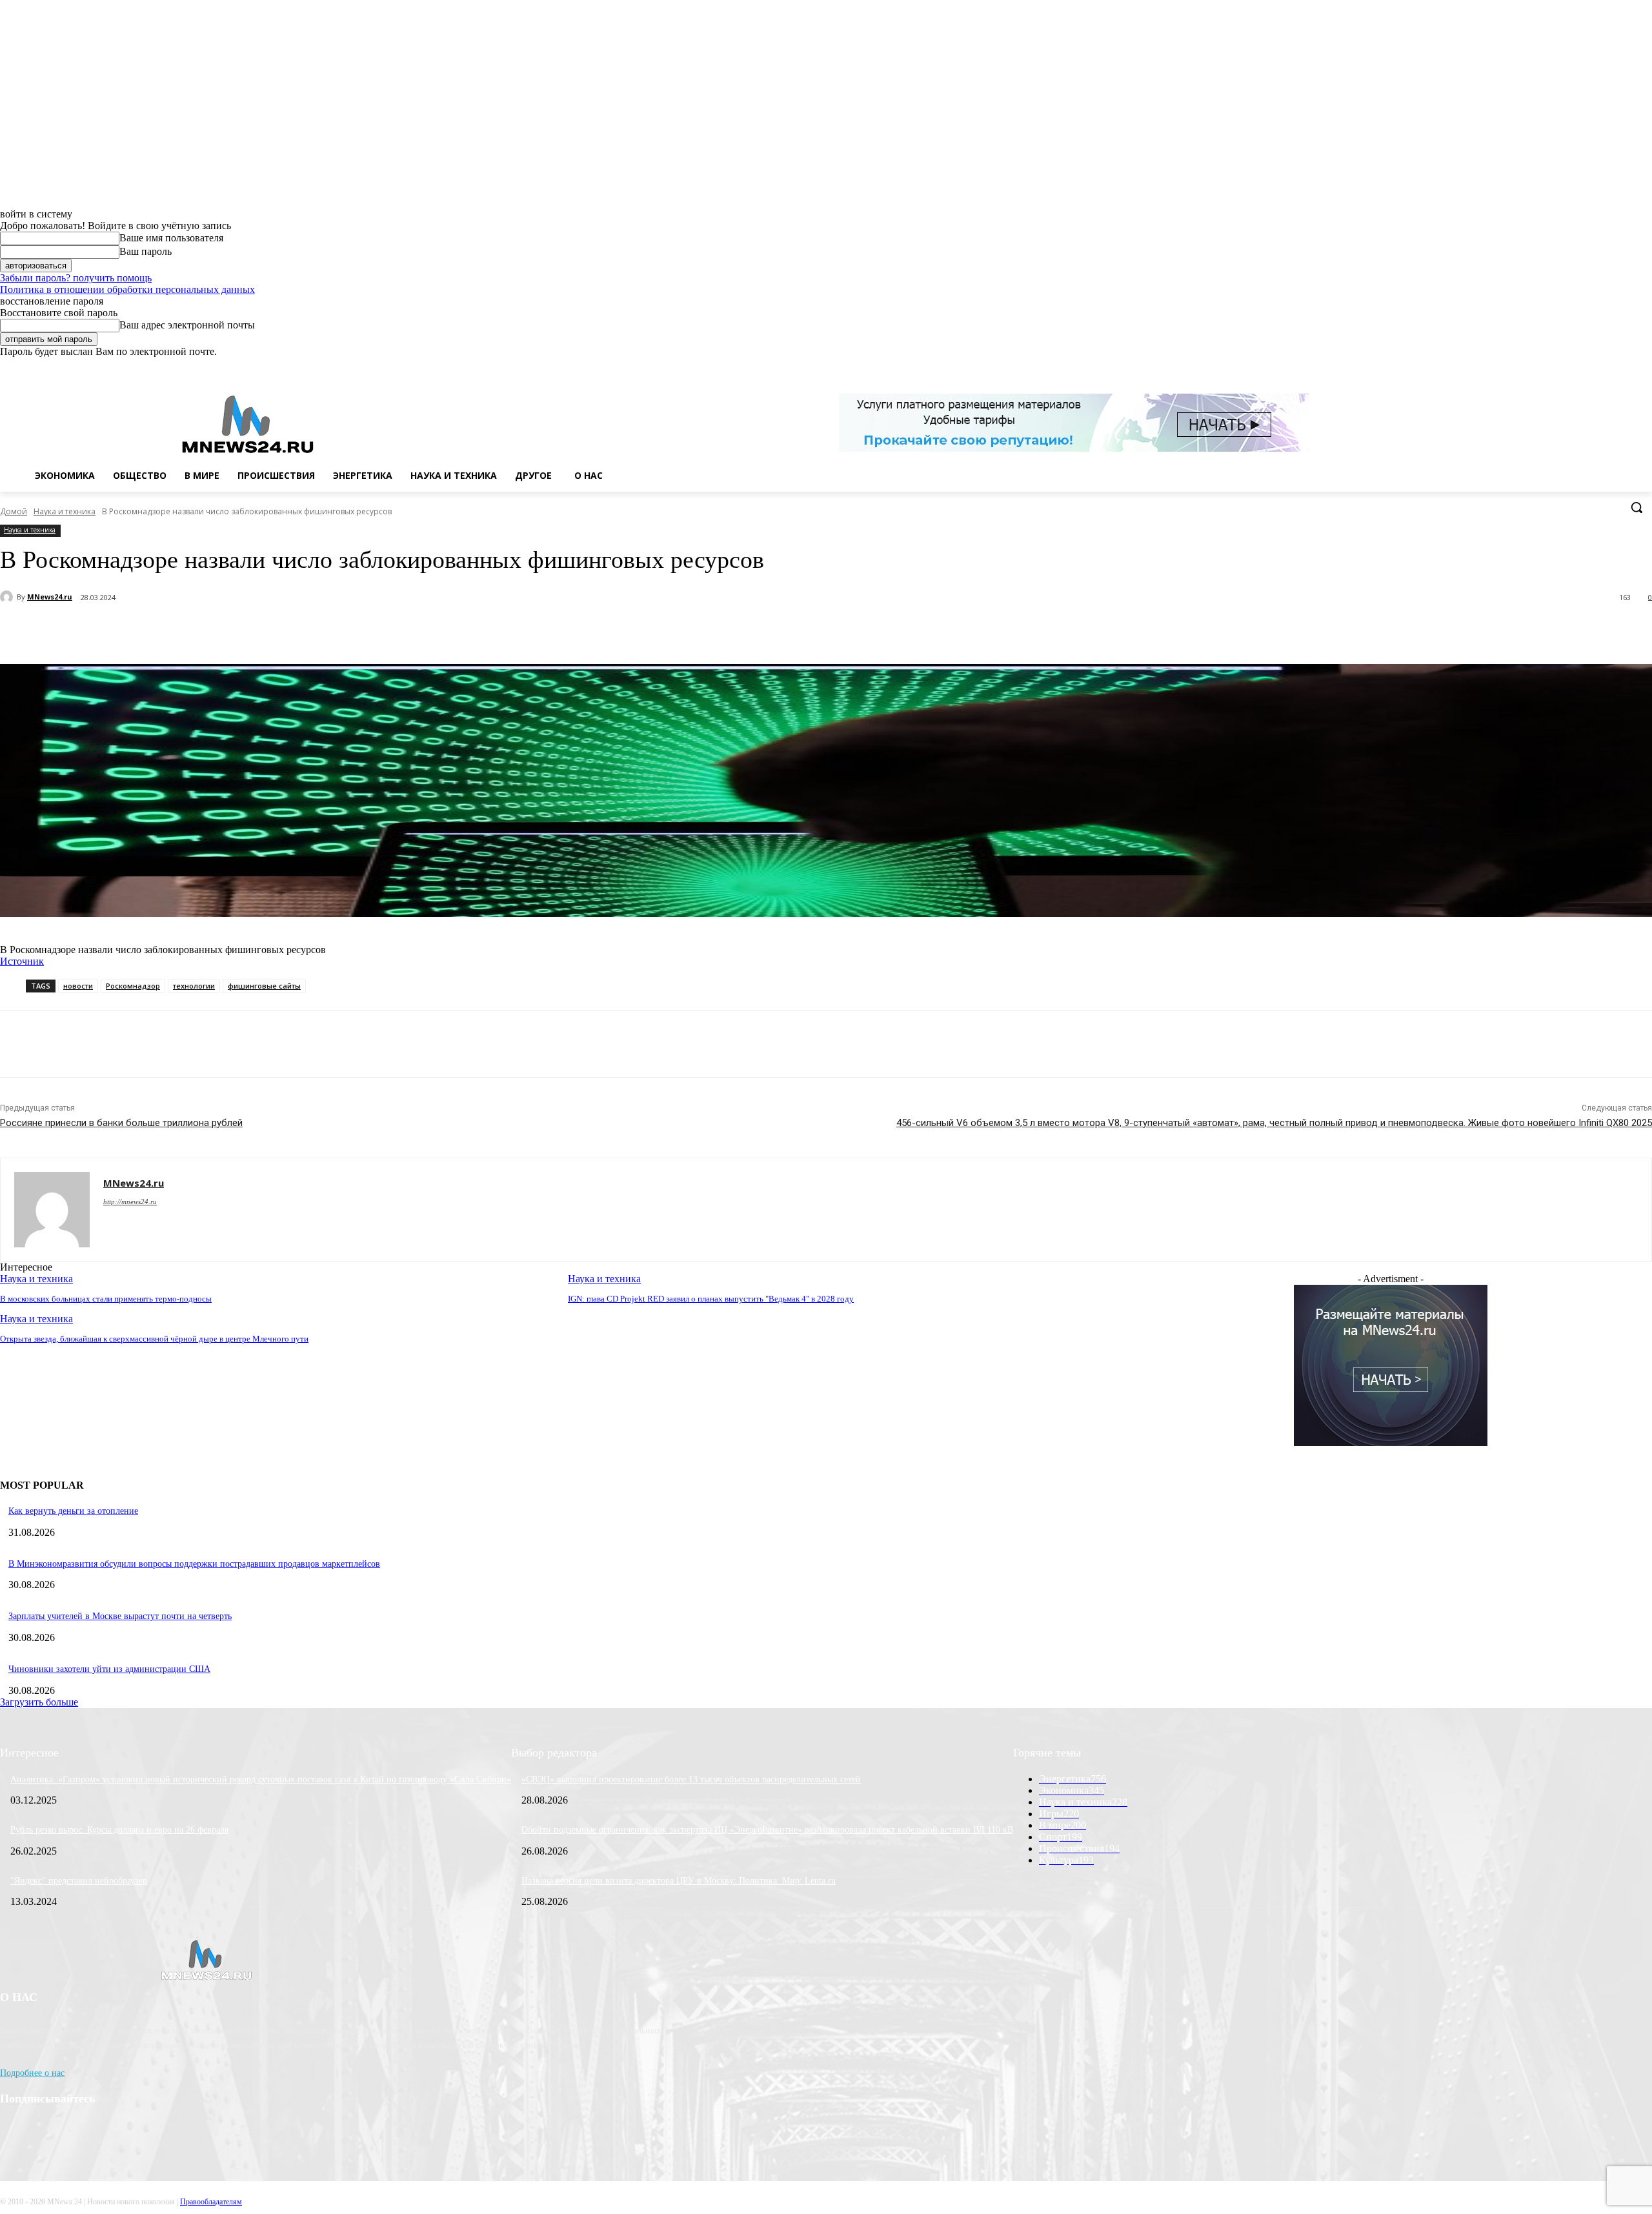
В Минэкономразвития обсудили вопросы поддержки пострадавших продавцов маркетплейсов (194, 1564)
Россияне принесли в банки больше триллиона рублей (121, 1123)
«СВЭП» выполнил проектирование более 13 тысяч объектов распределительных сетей (691, 1779)
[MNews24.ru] (8, 597)
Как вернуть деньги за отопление (73, 1511)
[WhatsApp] (1627, 367)
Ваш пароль (146, 251)
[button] (1637, 507)
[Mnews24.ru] (248, 424)
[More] (328, 631)
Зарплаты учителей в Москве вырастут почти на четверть (120, 1616)
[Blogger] (1573, 367)
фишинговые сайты (264, 986)
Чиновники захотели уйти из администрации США (109, 1669)
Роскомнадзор (133, 986)
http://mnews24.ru (130, 1202)
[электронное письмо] (190, 631)
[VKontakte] (1609, 367)
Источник (22, 961)
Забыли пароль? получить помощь (76, 278)
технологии (194, 986)
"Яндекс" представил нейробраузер (79, 1881)
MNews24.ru (50, 597)
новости (78, 986)
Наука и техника (65, 511)
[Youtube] (1645, 367)
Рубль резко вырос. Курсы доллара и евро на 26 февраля (119, 1830)
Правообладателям (211, 2202)
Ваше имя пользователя (171, 238)
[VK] (282, 631)
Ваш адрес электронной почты (187, 325)
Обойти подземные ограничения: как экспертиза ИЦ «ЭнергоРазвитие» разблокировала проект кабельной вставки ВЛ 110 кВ (767, 1830)
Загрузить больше (39, 1702)
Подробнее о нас (32, 2073)
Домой (14, 511)
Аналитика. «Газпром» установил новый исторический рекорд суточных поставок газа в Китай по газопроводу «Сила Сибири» (261, 1779)
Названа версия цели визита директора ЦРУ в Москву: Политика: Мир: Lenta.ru (679, 1881)
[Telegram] (237, 631)
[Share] (1591, 367)
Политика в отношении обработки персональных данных (127, 289)
